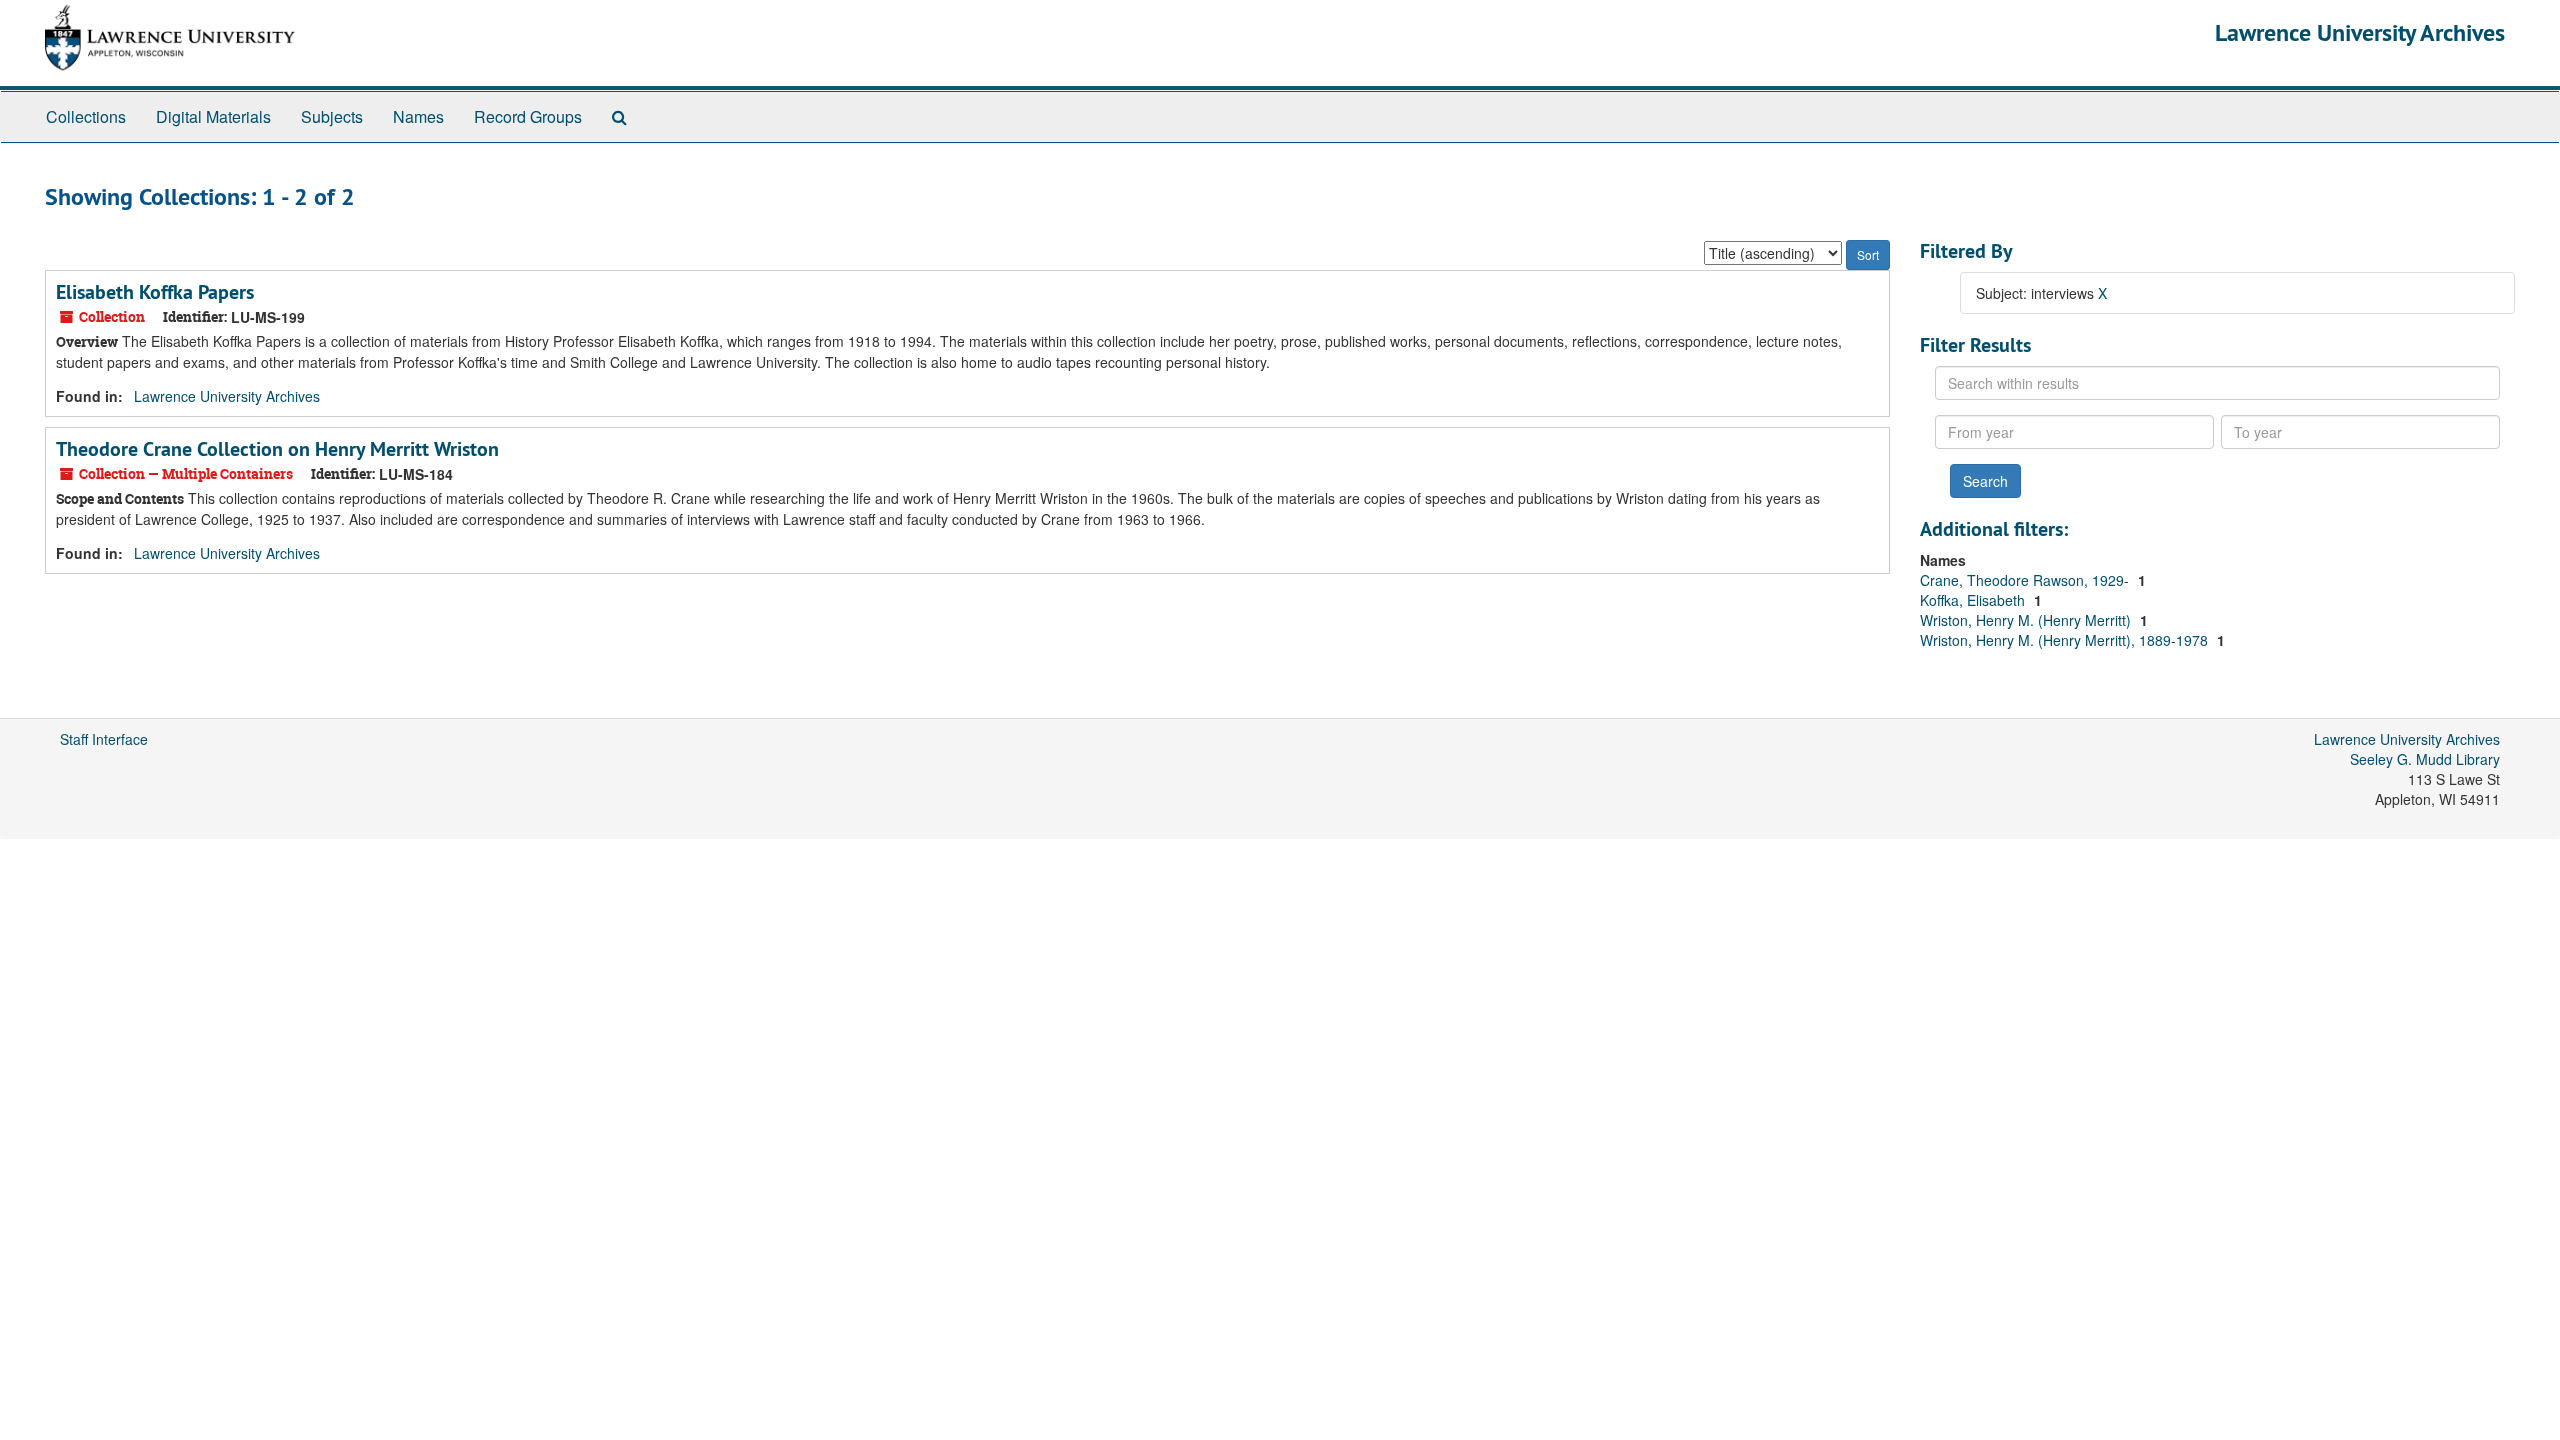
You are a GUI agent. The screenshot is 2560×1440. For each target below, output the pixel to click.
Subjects (332, 116)
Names (418, 116)
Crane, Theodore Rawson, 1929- (2026, 580)
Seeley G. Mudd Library (2425, 759)
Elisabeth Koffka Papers (155, 292)
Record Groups (528, 116)
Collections (86, 116)
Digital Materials (213, 116)
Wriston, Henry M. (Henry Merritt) (2027, 620)
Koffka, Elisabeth (1974, 600)
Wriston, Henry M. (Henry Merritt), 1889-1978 (2066, 640)
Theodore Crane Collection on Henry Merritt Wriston (277, 449)
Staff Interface (104, 739)
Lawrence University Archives (2360, 32)
